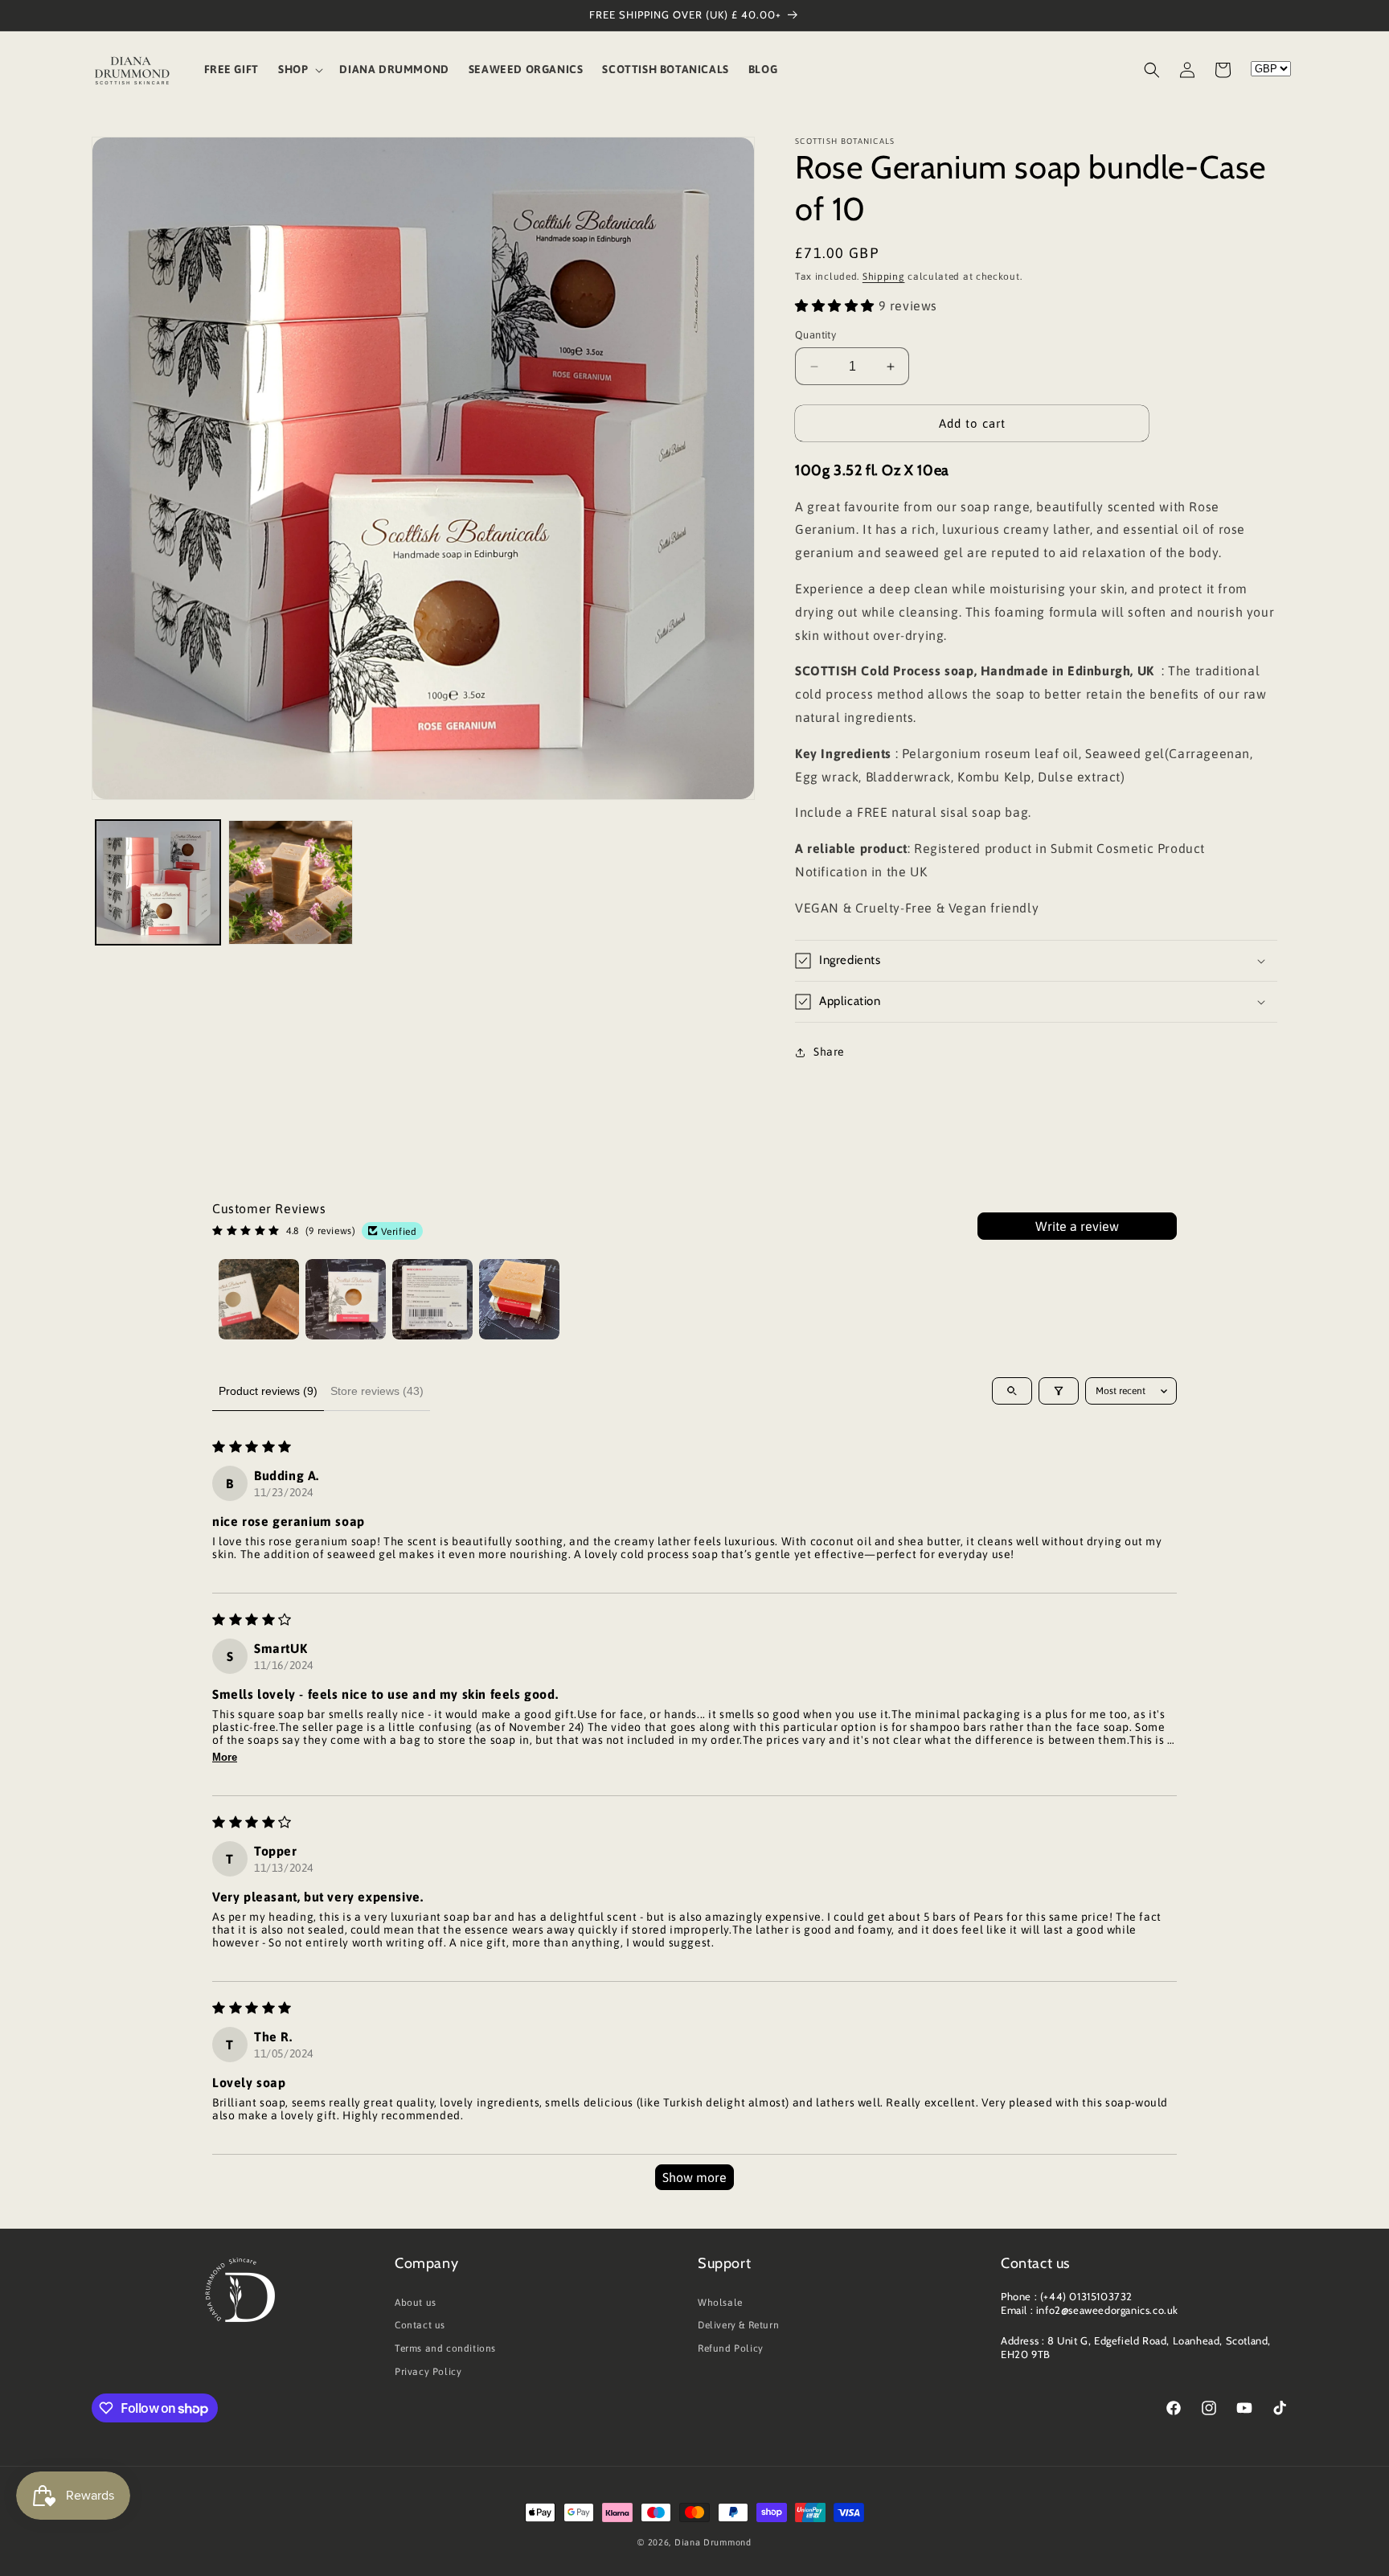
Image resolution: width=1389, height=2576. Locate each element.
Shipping (884, 277)
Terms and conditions (445, 2348)
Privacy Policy (428, 2372)
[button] (299, 69)
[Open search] (1012, 1391)
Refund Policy (731, 2348)
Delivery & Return (738, 2325)
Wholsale (720, 2303)
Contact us (420, 2325)
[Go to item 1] (259, 1299)
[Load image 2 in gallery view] (291, 882)
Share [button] (829, 1052)
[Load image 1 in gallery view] (158, 882)
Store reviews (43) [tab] (377, 1391)
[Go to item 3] (432, 1299)
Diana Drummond (713, 2542)
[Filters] (1059, 1391)
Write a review (1077, 1226)
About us (416, 2303)
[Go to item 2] (346, 1299)
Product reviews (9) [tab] (268, 1391)
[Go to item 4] (519, 1299)
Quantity (815, 335)
